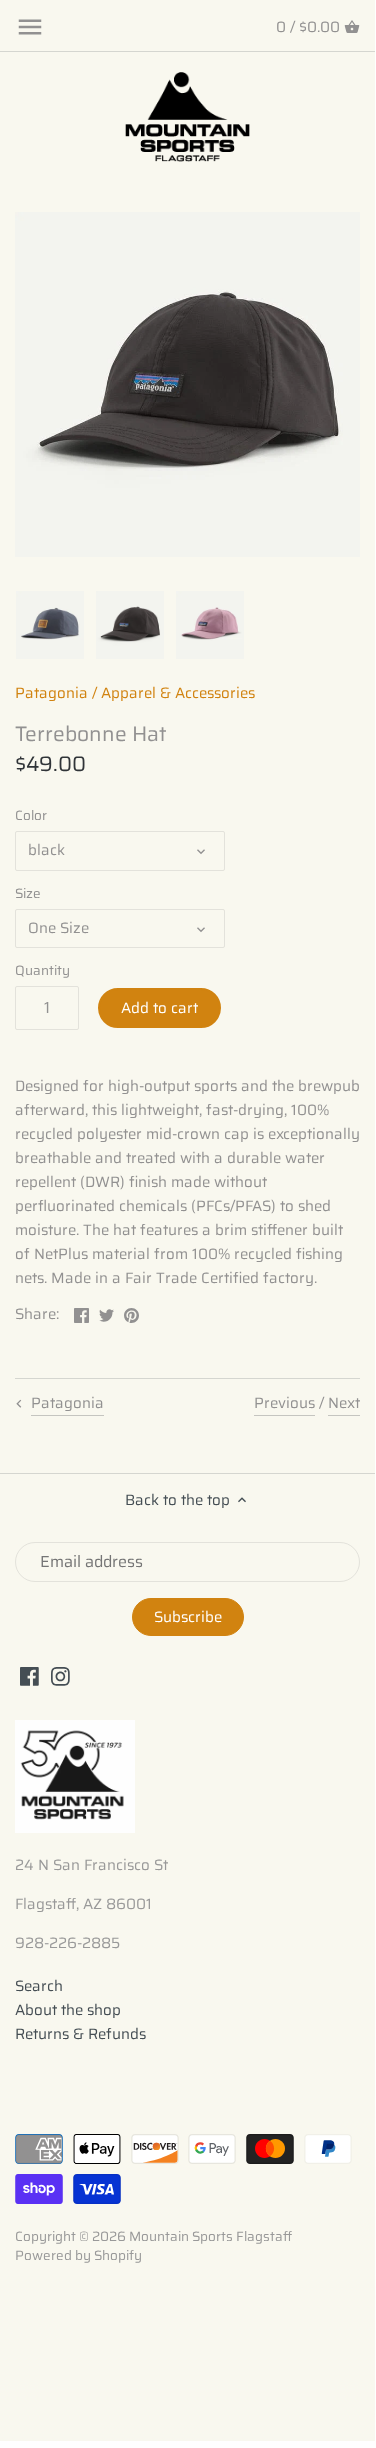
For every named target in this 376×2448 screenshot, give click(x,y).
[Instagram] (60, 1675)
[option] (50, 625)
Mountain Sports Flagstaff (210, 2236)
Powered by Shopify (78, 2255)
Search (39, 1986)
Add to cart (159, 1008)
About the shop (68, 2010)
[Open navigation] (30, 27)
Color (31, 816)
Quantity (42, 971)
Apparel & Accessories (178, 693)
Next (344, 1403)
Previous (284, 1403)
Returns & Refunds (80, 2034)
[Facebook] (29, 1675)
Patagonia (51, 693)
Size (28, 894)
